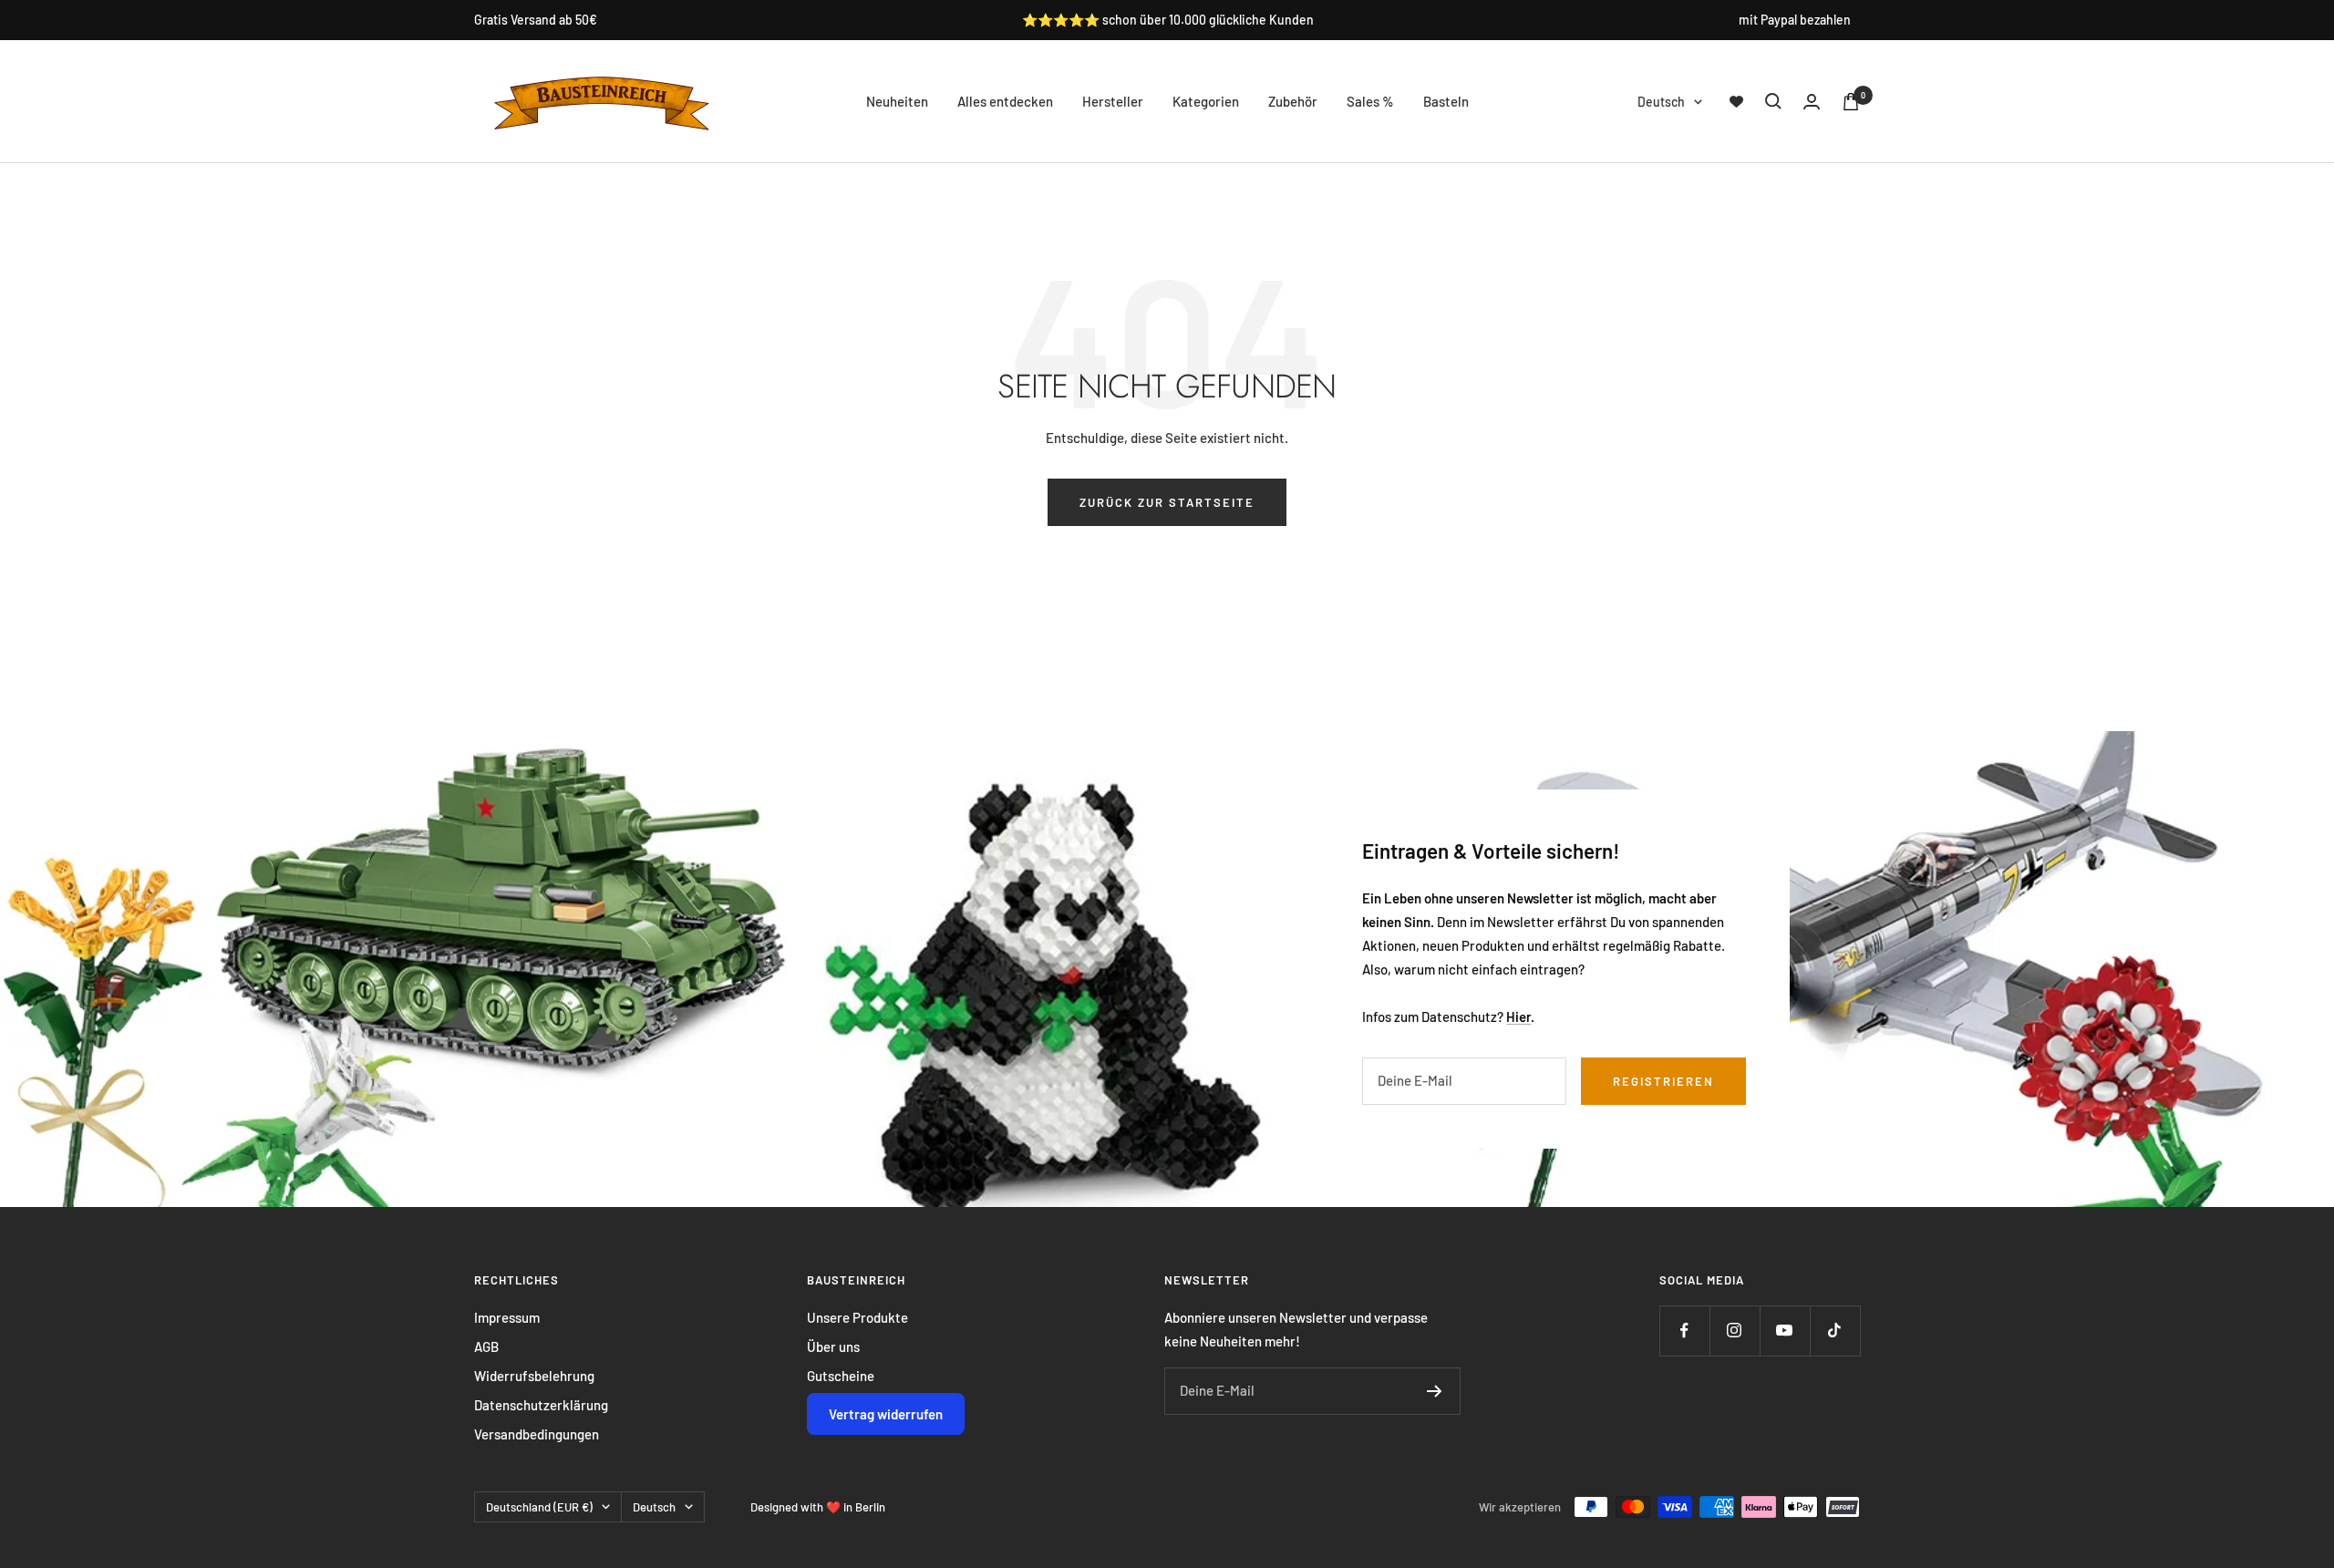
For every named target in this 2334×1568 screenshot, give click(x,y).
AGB (486, 1346)
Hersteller (1113, 101)
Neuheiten (897, 101)
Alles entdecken (1005, 101)
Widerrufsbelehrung (534, 1376)
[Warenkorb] (1851, 102)
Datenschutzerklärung (541, 1405)
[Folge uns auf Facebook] (1684, 1331)
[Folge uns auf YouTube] (1785, 1331)
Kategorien (1206, 101)
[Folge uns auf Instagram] (1735, 1331)
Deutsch (1661, 102)
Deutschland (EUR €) (539, 1507)
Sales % (1370, 101)
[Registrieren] (1435, 1391)
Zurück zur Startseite (1167, 502)
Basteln (1446, 101)
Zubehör (1293, 101)
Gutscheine (841, 1376)
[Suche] (1773, 101)
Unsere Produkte (857, 1317)
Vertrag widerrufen (886, 1414)
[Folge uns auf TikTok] (1835, 1331)
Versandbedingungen (537, 1434)
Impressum (507, 1317)
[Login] (1812, 102)
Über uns (833, 1346)
